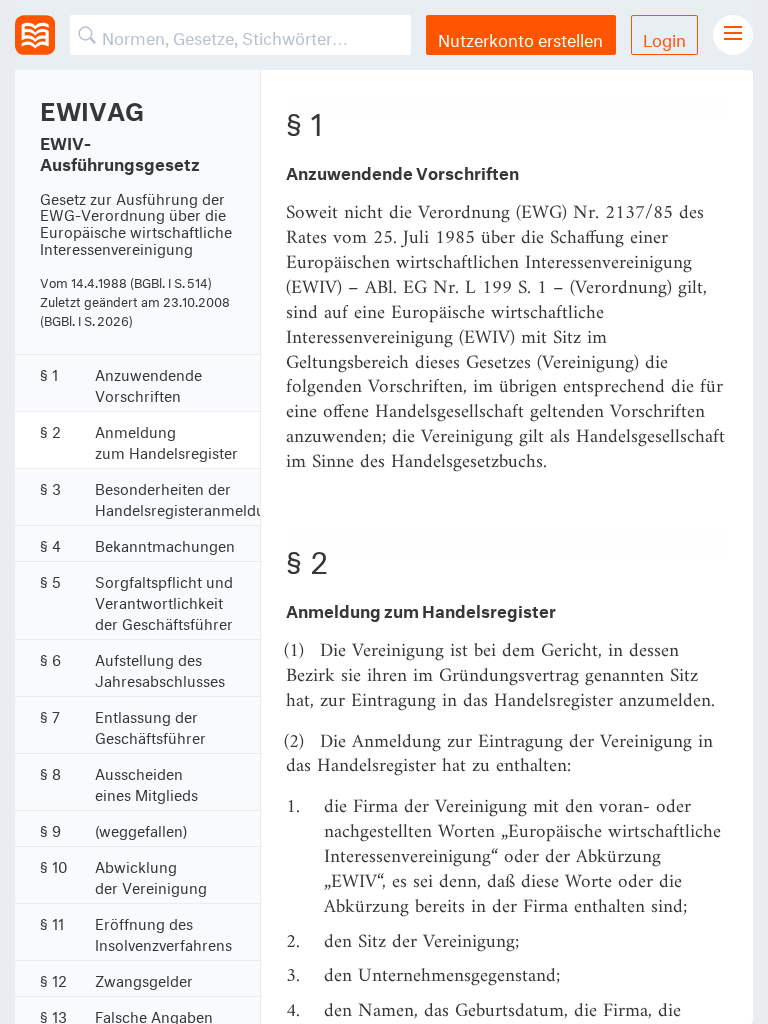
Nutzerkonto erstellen (520, 37)
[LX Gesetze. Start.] (35, 35)
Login (664, 37)
